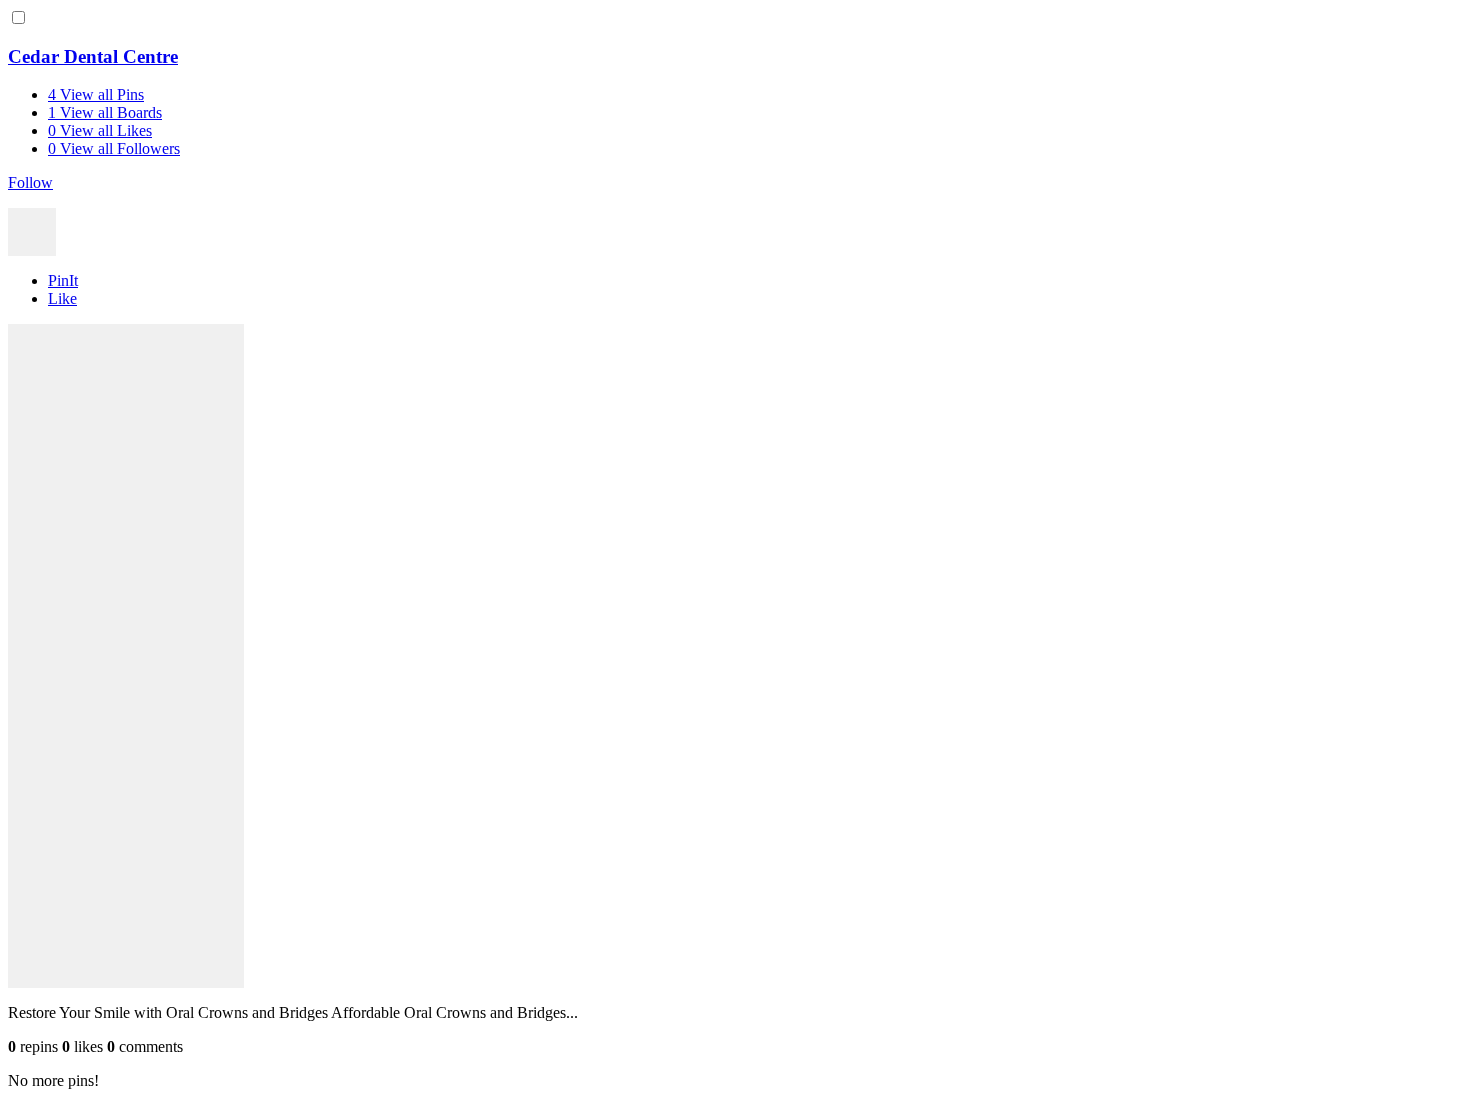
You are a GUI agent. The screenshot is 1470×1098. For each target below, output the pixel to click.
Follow (30, 182)
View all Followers (114, 148)
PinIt (63, 280)
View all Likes (100, 130)
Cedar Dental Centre (93, 56)
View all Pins (96, 94)
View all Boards (105, 112)
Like (62, 298)
